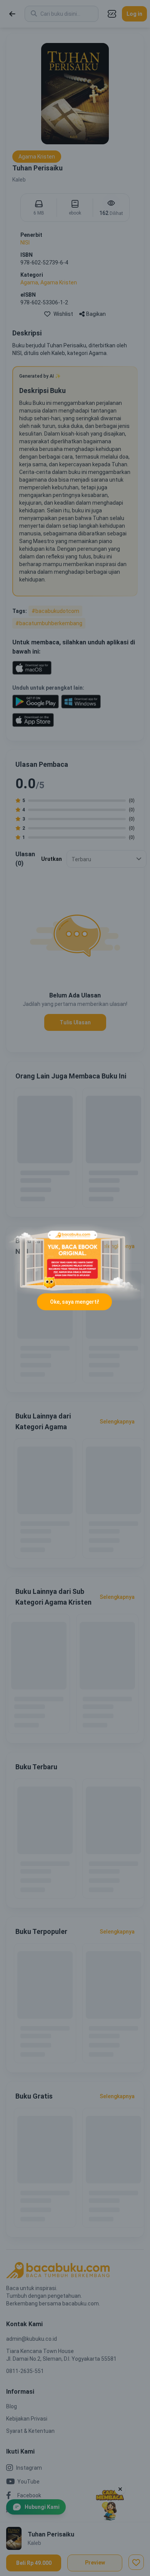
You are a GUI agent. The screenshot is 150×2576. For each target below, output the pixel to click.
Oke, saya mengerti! (75, 1302)
